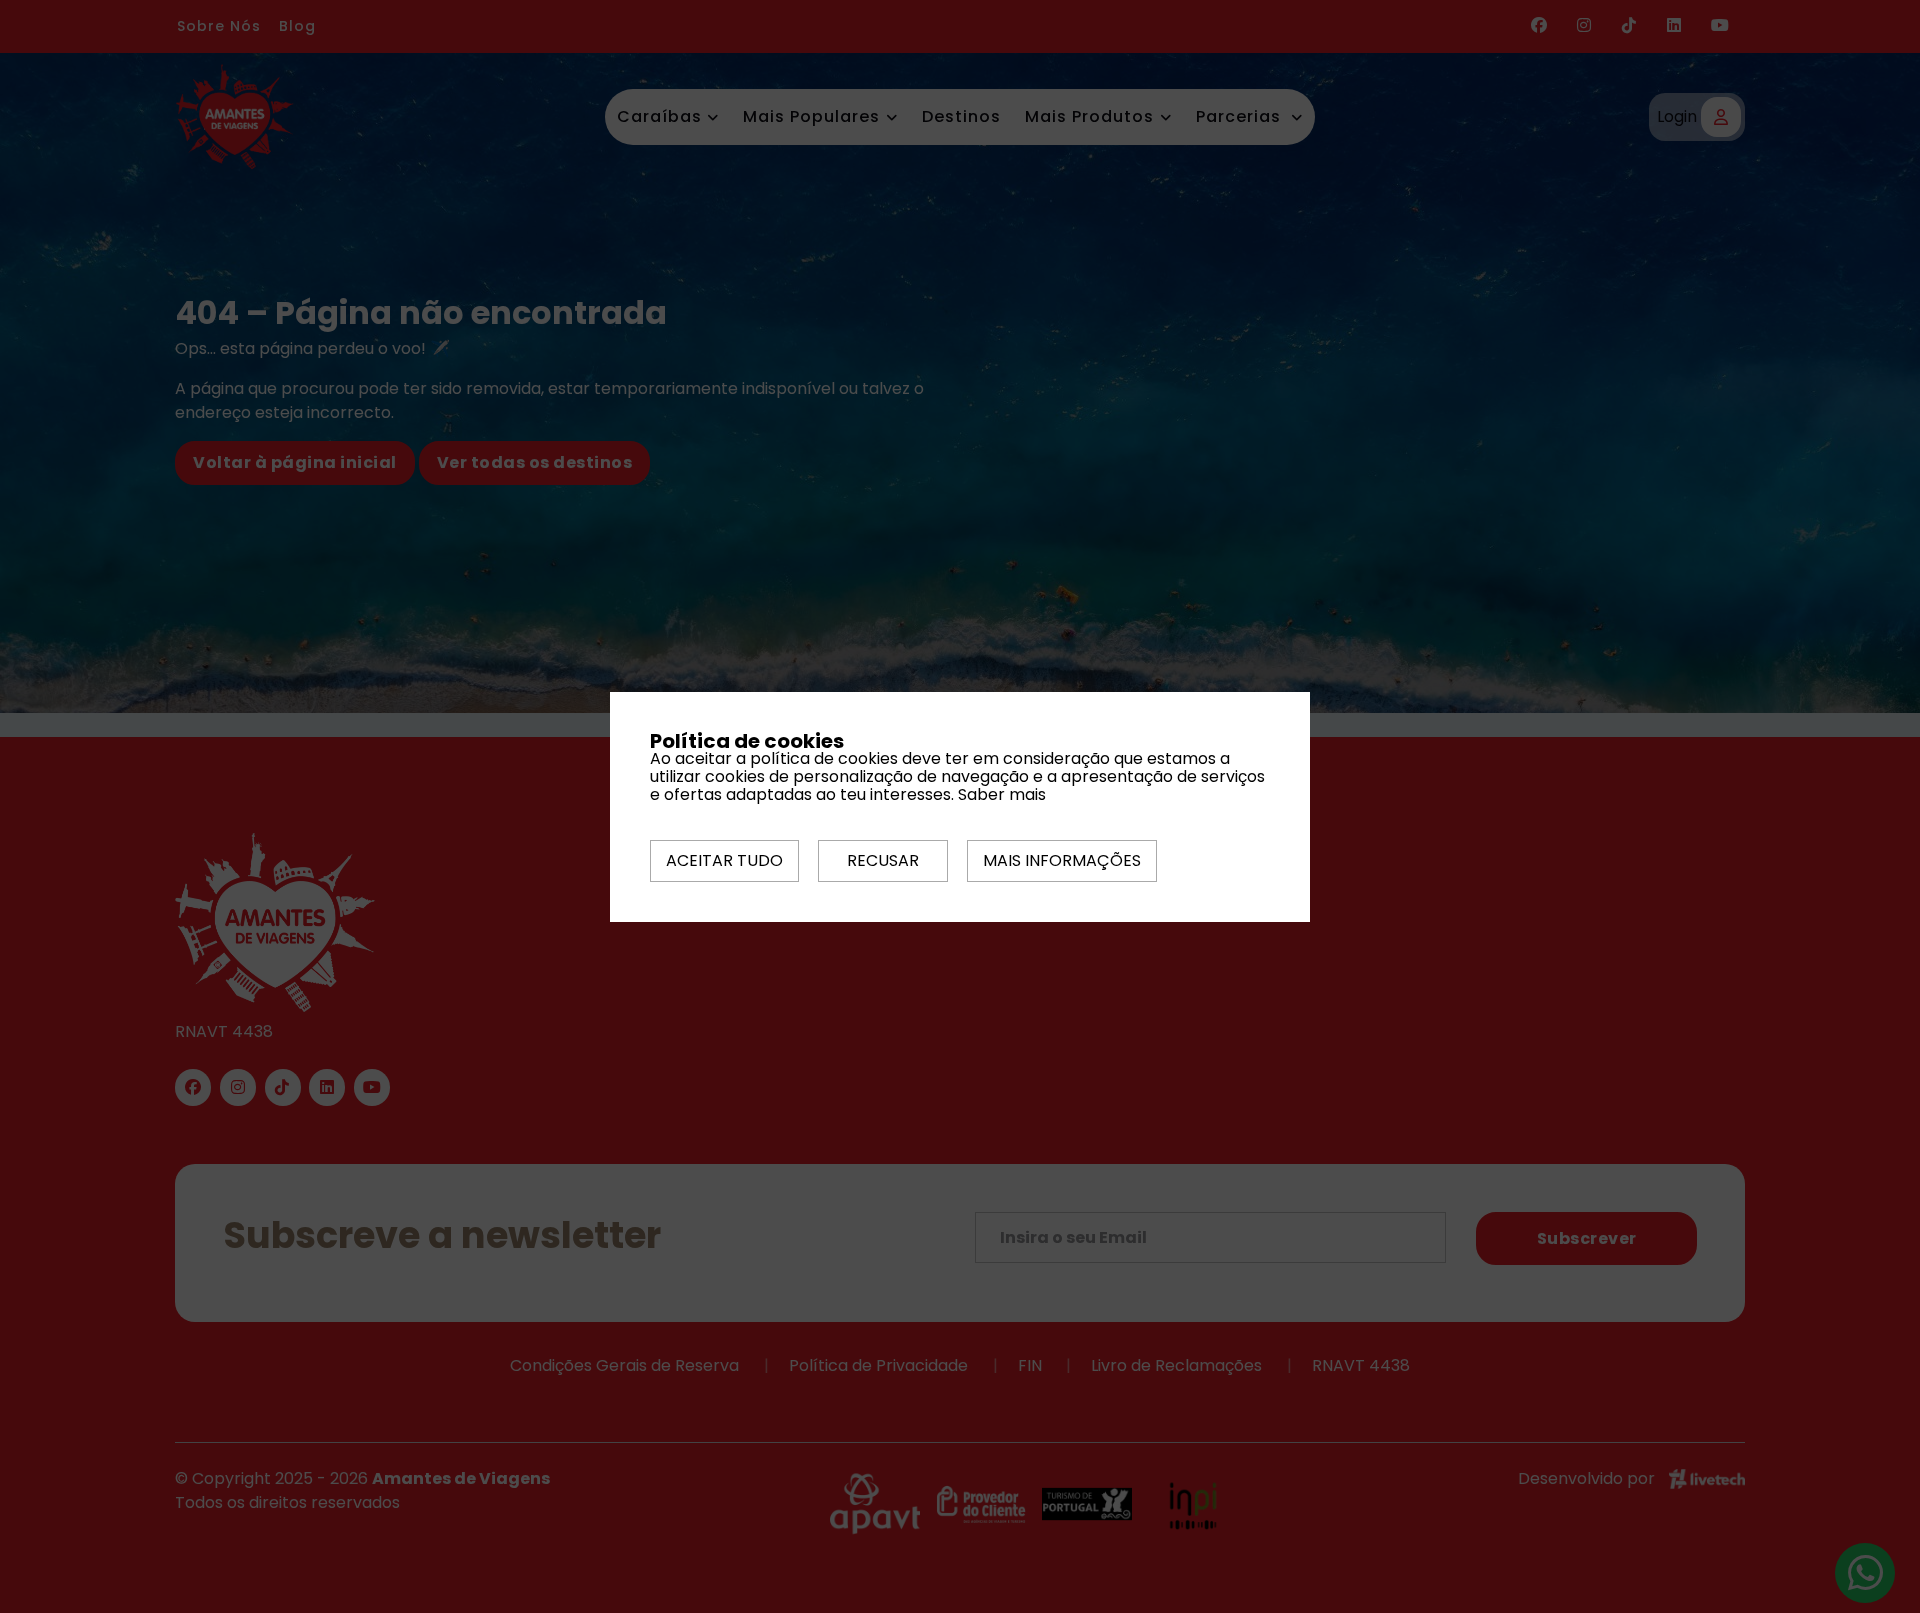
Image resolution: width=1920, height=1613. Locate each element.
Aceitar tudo (724, 860)
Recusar (883, 860)
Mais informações (1062, 860)
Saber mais (1002, 794)
